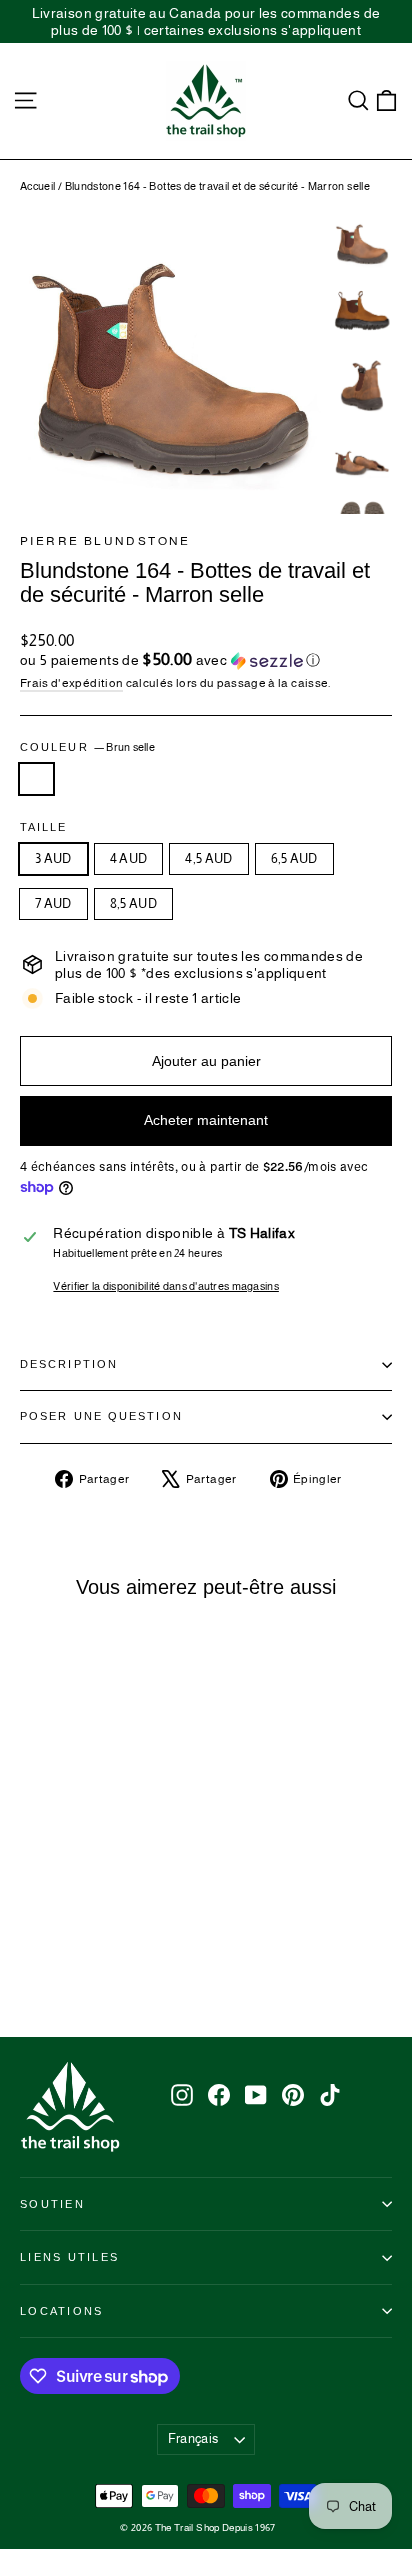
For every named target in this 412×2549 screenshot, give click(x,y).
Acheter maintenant (206, 1120)
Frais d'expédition (71, 683)
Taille (44, 827)
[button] (206, 660)
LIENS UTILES (69, 2257)
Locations (61, 2311)
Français (193, 2438)
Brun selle (36, 779)
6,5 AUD (294, 858)
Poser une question (101, 1416)
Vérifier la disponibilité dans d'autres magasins (165, 1286)
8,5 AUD (133, 903)
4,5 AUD (208, 858)
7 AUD (53, 903)
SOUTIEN (52, 2204)
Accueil (37, 186)
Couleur (87, 747)
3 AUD (53, 858)
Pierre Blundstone (105, 541)
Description (69, 1364)
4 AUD (129, 858)
